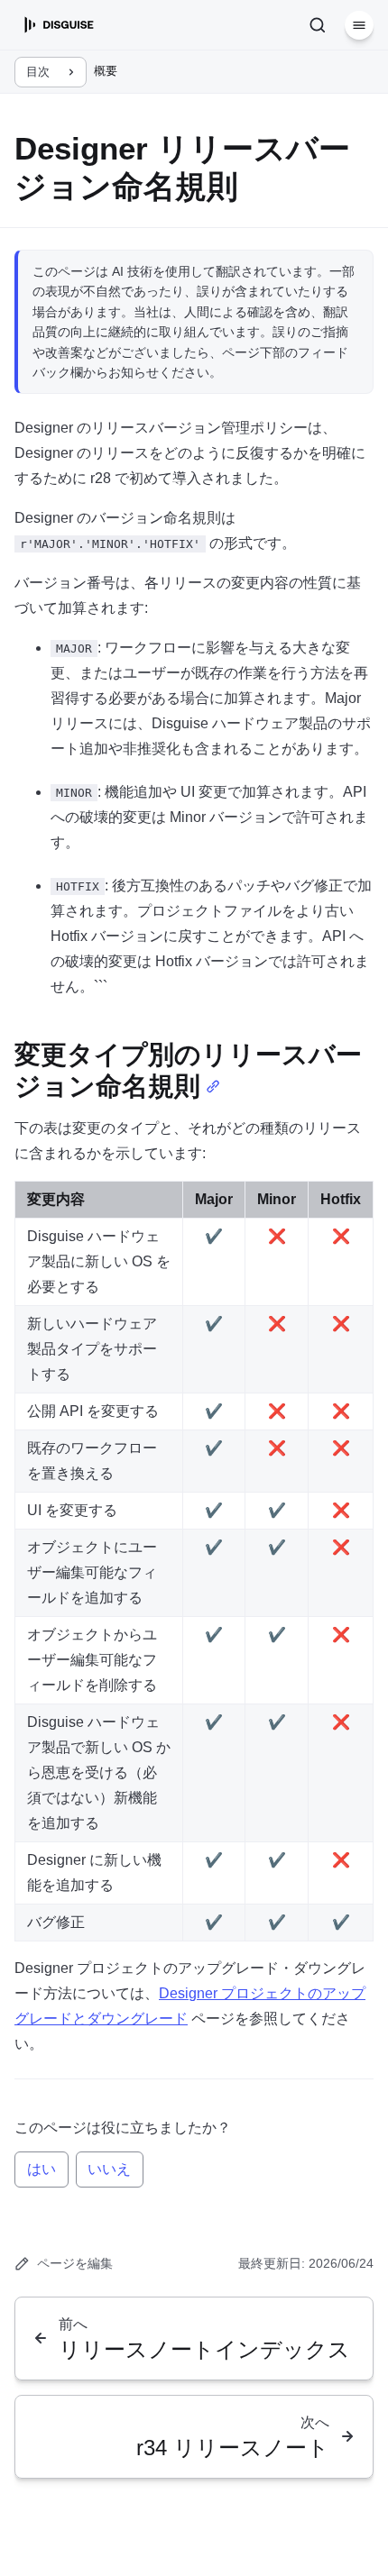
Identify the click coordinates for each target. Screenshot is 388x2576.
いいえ (109, 2169)
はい (42, 2169)
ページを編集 (75, 2263)
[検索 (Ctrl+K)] (318, 25)
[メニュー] (359, 25)
